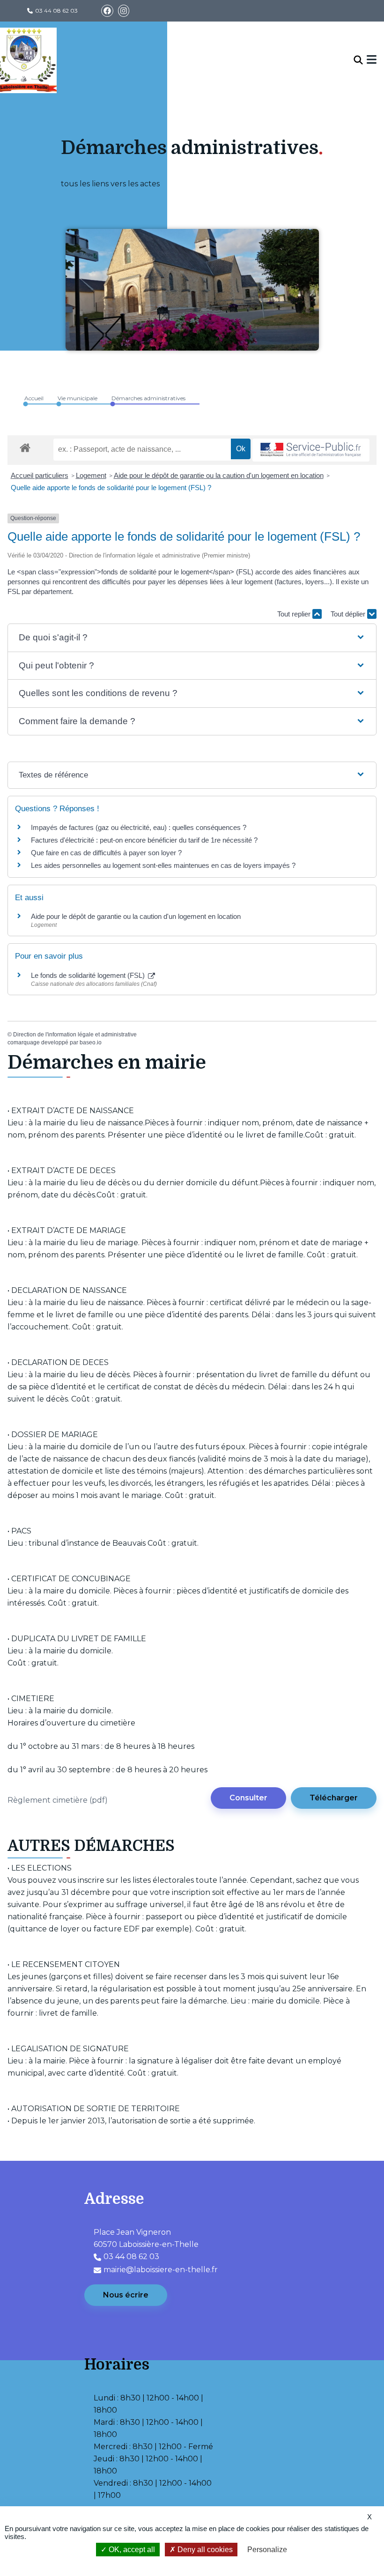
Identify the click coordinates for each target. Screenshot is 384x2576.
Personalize (267, 2550)
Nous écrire (126, 2295)
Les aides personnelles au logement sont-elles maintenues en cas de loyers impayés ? (163, 865)
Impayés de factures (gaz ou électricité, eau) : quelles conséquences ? (139, 827)
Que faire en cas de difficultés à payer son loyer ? (106, 853)
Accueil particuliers (40, 475)
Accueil (34, 398)
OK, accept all (131, 2550)
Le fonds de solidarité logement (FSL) (89, 975)
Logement (91, 475)
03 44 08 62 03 (56, 11)
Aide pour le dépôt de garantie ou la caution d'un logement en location (219, 475)
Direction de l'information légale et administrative (75, 1035)
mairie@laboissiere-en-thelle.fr (161, 2270)
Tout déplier (349, 614)
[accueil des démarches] (25, 446)
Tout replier (295, 614)
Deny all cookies (204, 2550)
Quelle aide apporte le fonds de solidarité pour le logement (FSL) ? (111, 488)
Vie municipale (78, 398)
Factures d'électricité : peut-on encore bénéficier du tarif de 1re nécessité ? (144, 840)
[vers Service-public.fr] (311, 450)
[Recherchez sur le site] (358, 60)
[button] (192, 638)
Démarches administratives (148, 398)
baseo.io (91, 1042)
